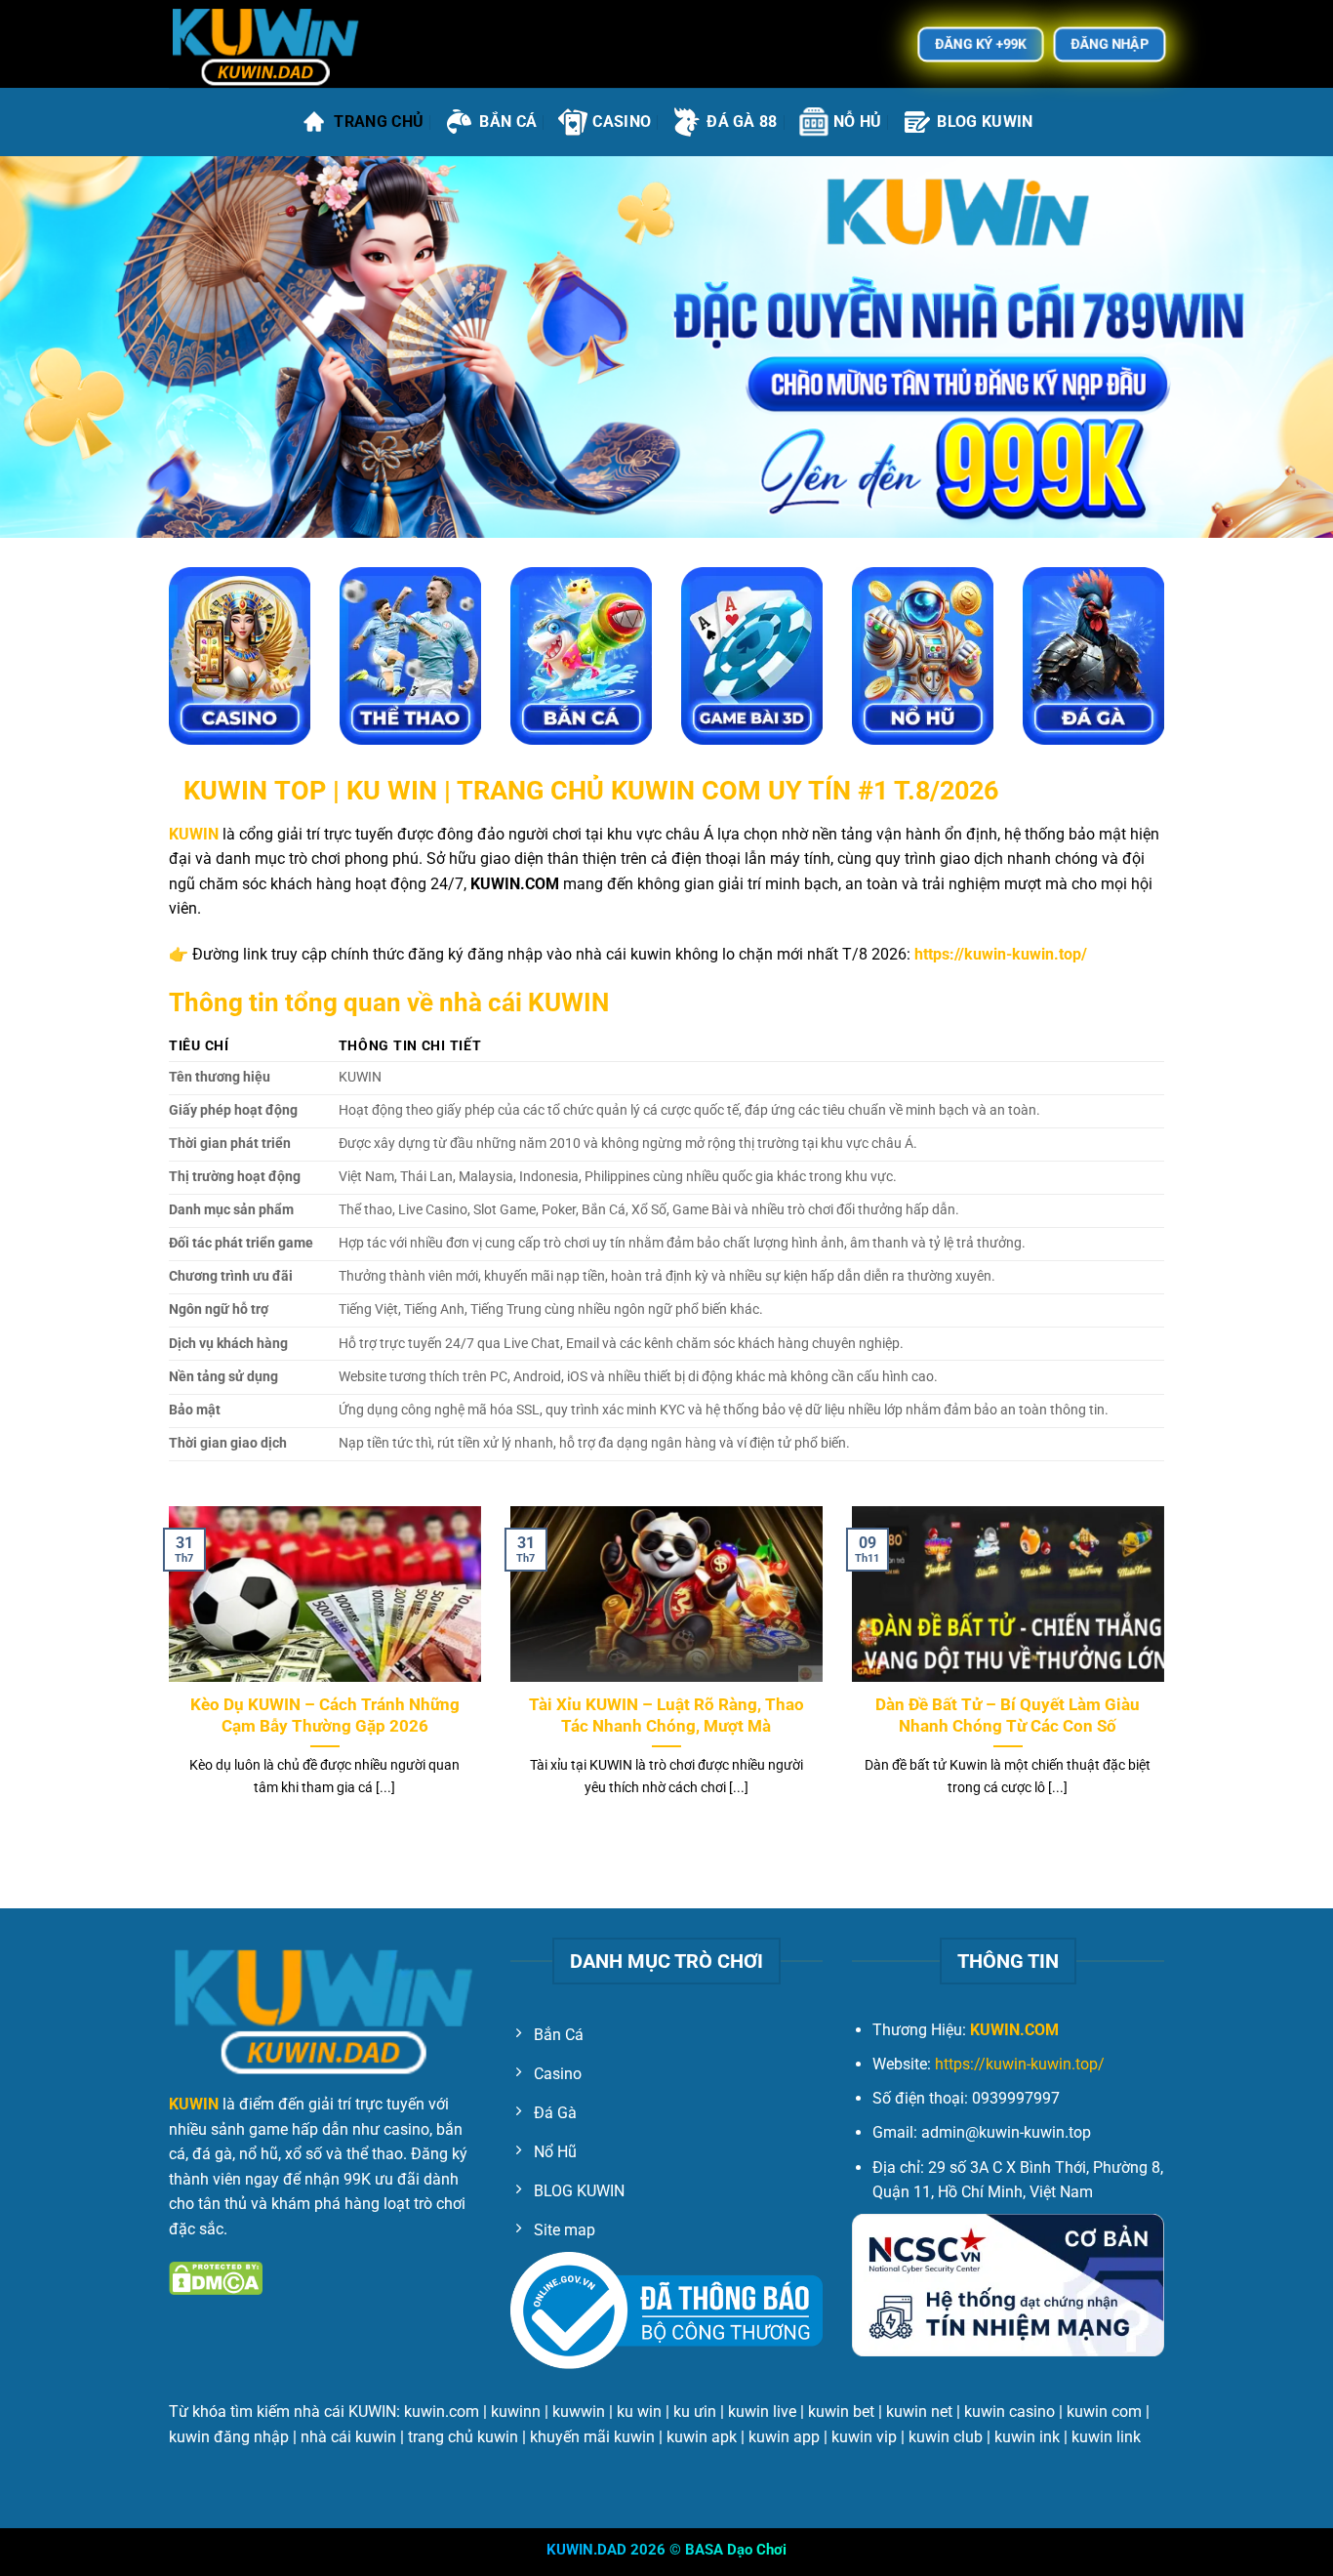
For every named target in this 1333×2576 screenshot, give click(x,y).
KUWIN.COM (1014, 2030)
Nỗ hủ (858, 122)
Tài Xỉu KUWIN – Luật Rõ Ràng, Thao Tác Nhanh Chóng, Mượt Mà (666, 1716)
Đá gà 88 (742, 122)
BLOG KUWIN (985, 122)
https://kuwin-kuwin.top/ (1020, 2064)
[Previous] (165, 1676)
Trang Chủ (379, 122)
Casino (622, 122)
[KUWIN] (266, 44)
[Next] (1168, 1676)
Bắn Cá (508, 122)
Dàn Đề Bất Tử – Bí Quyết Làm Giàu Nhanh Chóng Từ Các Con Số (1008, 1716)
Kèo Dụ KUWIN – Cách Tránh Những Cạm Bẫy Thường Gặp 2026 (325, 1716)
